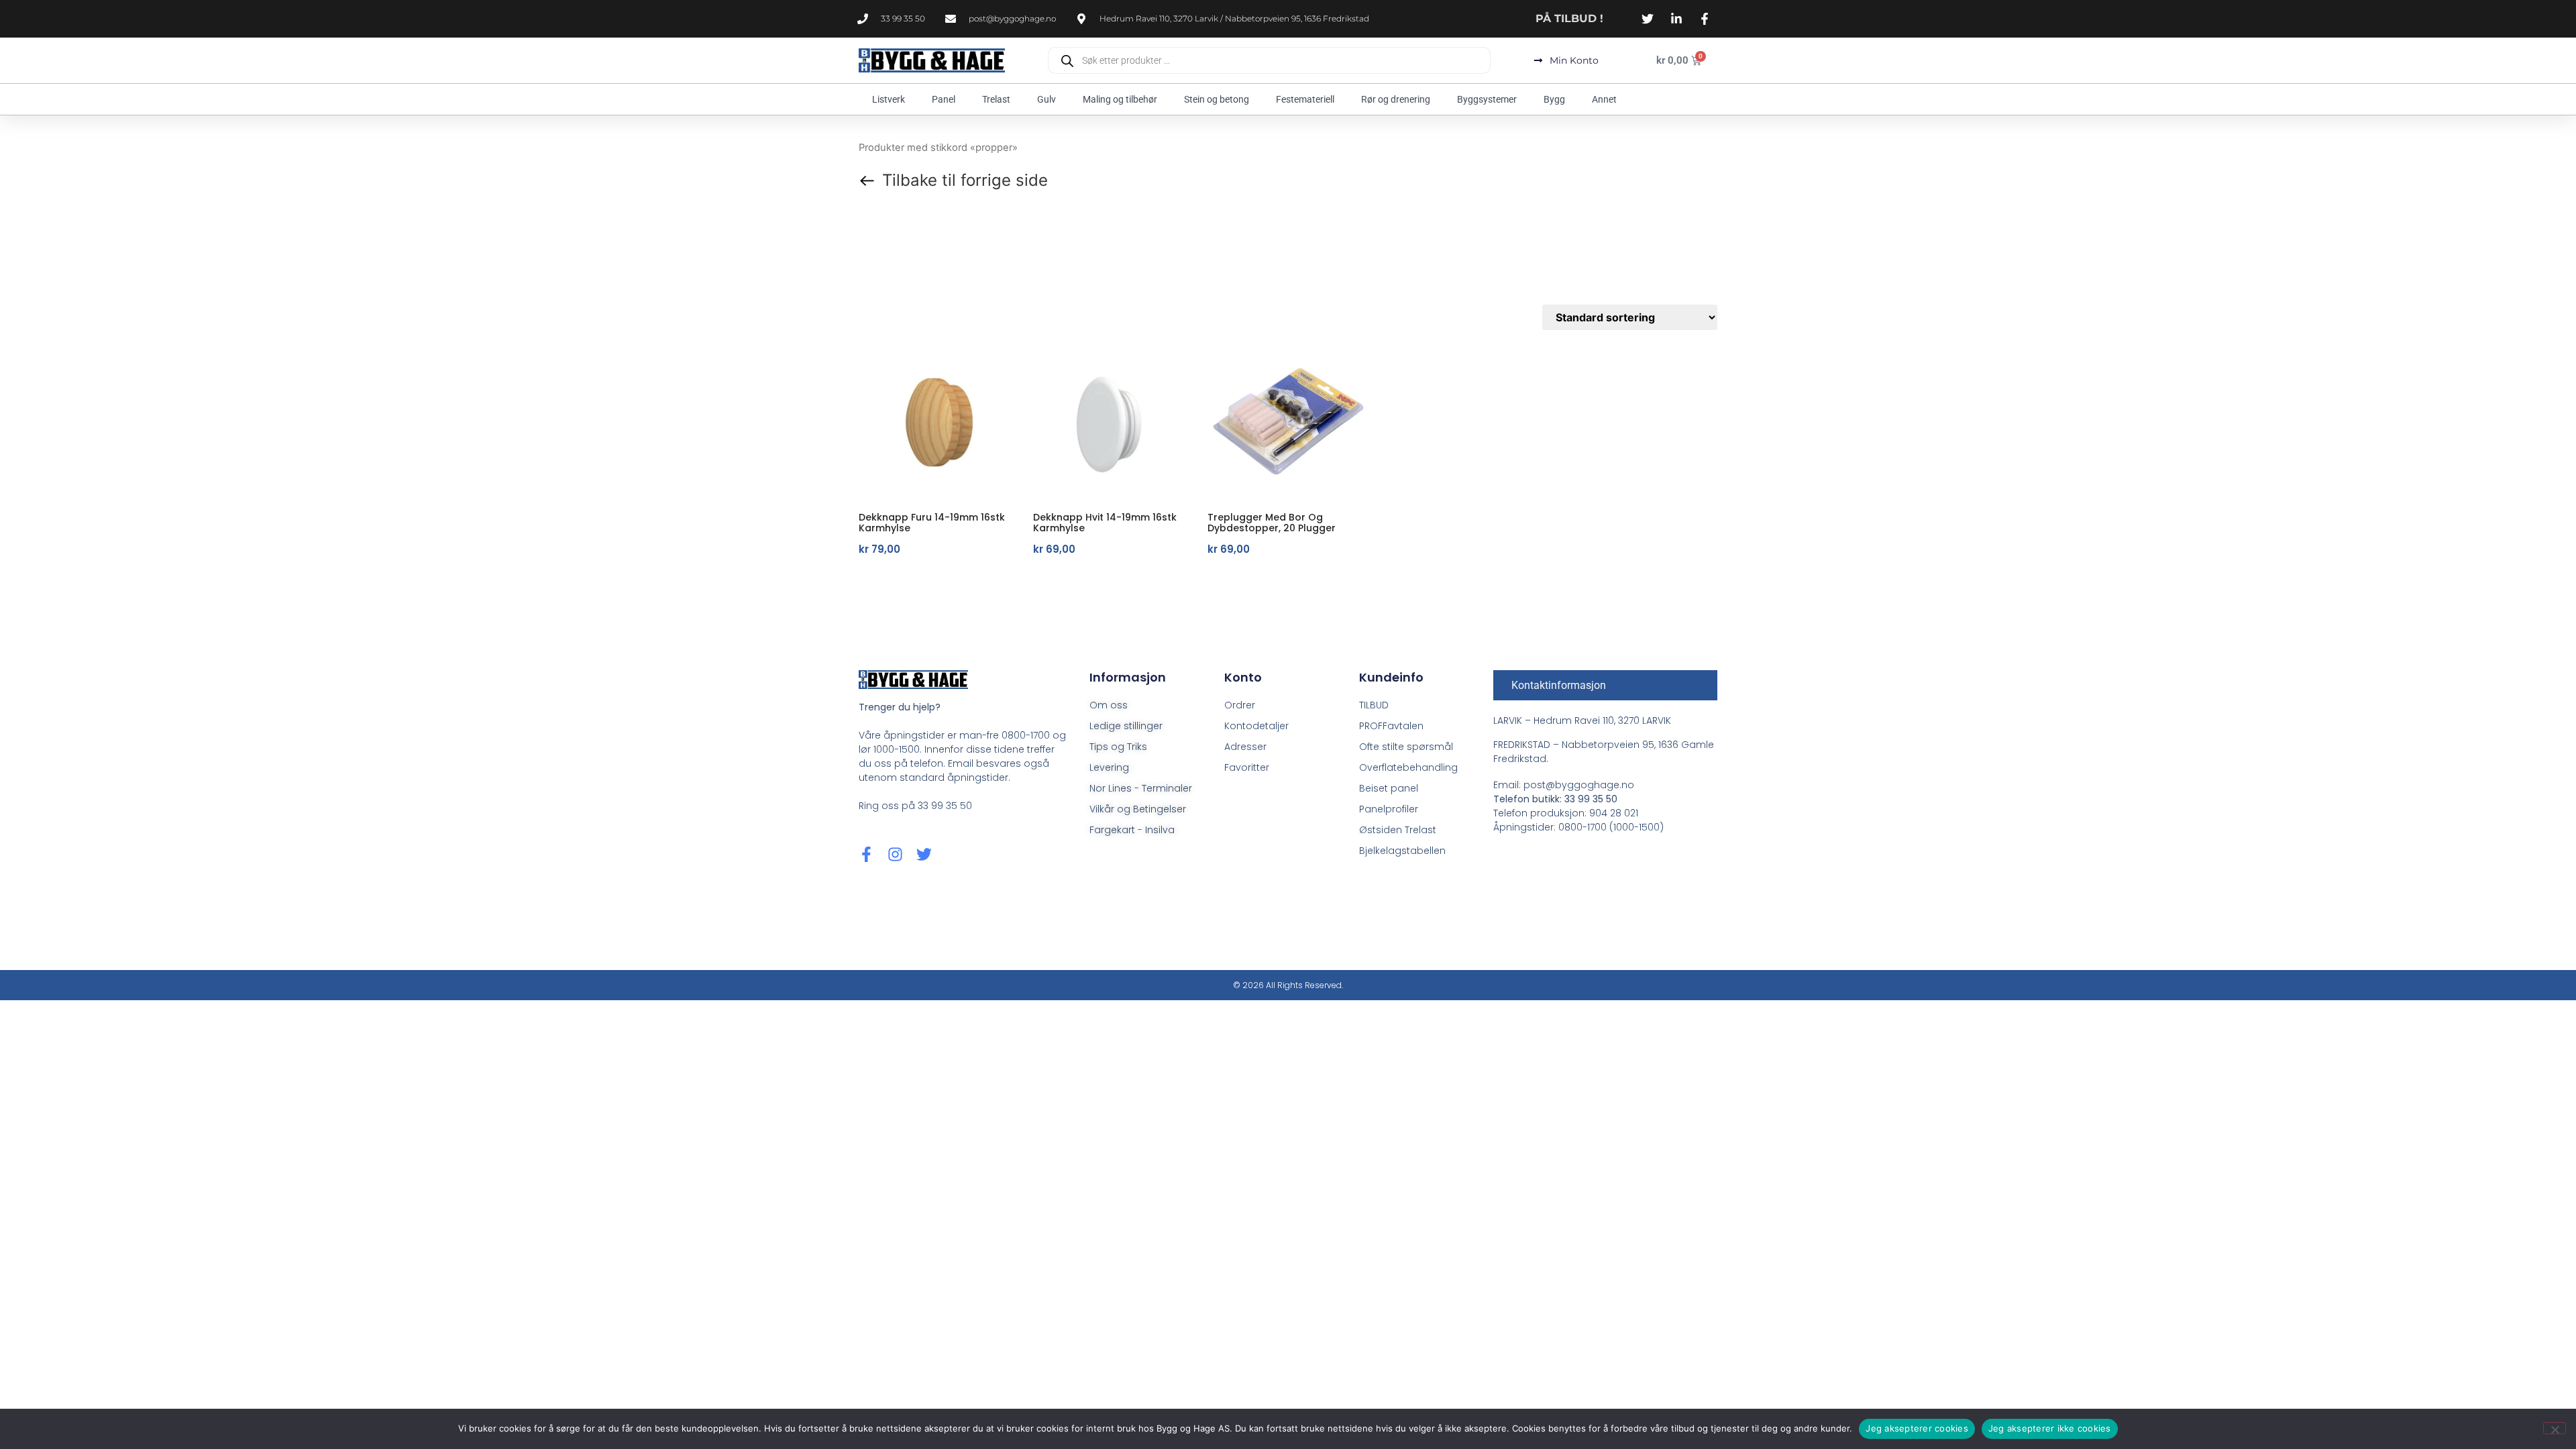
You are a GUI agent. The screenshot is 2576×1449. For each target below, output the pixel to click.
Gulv (1046, 99)
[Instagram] (895, 854)
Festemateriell (1305, 99)
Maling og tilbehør (1120, 99)
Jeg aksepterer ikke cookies (2050, 1428)
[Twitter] (924, 854)
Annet (1604, 99)
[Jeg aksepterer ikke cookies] (2555, 1428)
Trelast (996, 99)
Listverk (889, 99)
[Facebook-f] (866, 854)
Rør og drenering (1396, 99)
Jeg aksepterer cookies (1917, 1428)
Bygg (1554, 99)
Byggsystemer (1487, 99)
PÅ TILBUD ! (1569, 18)
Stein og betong (1217, 99)
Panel (944, 99)
